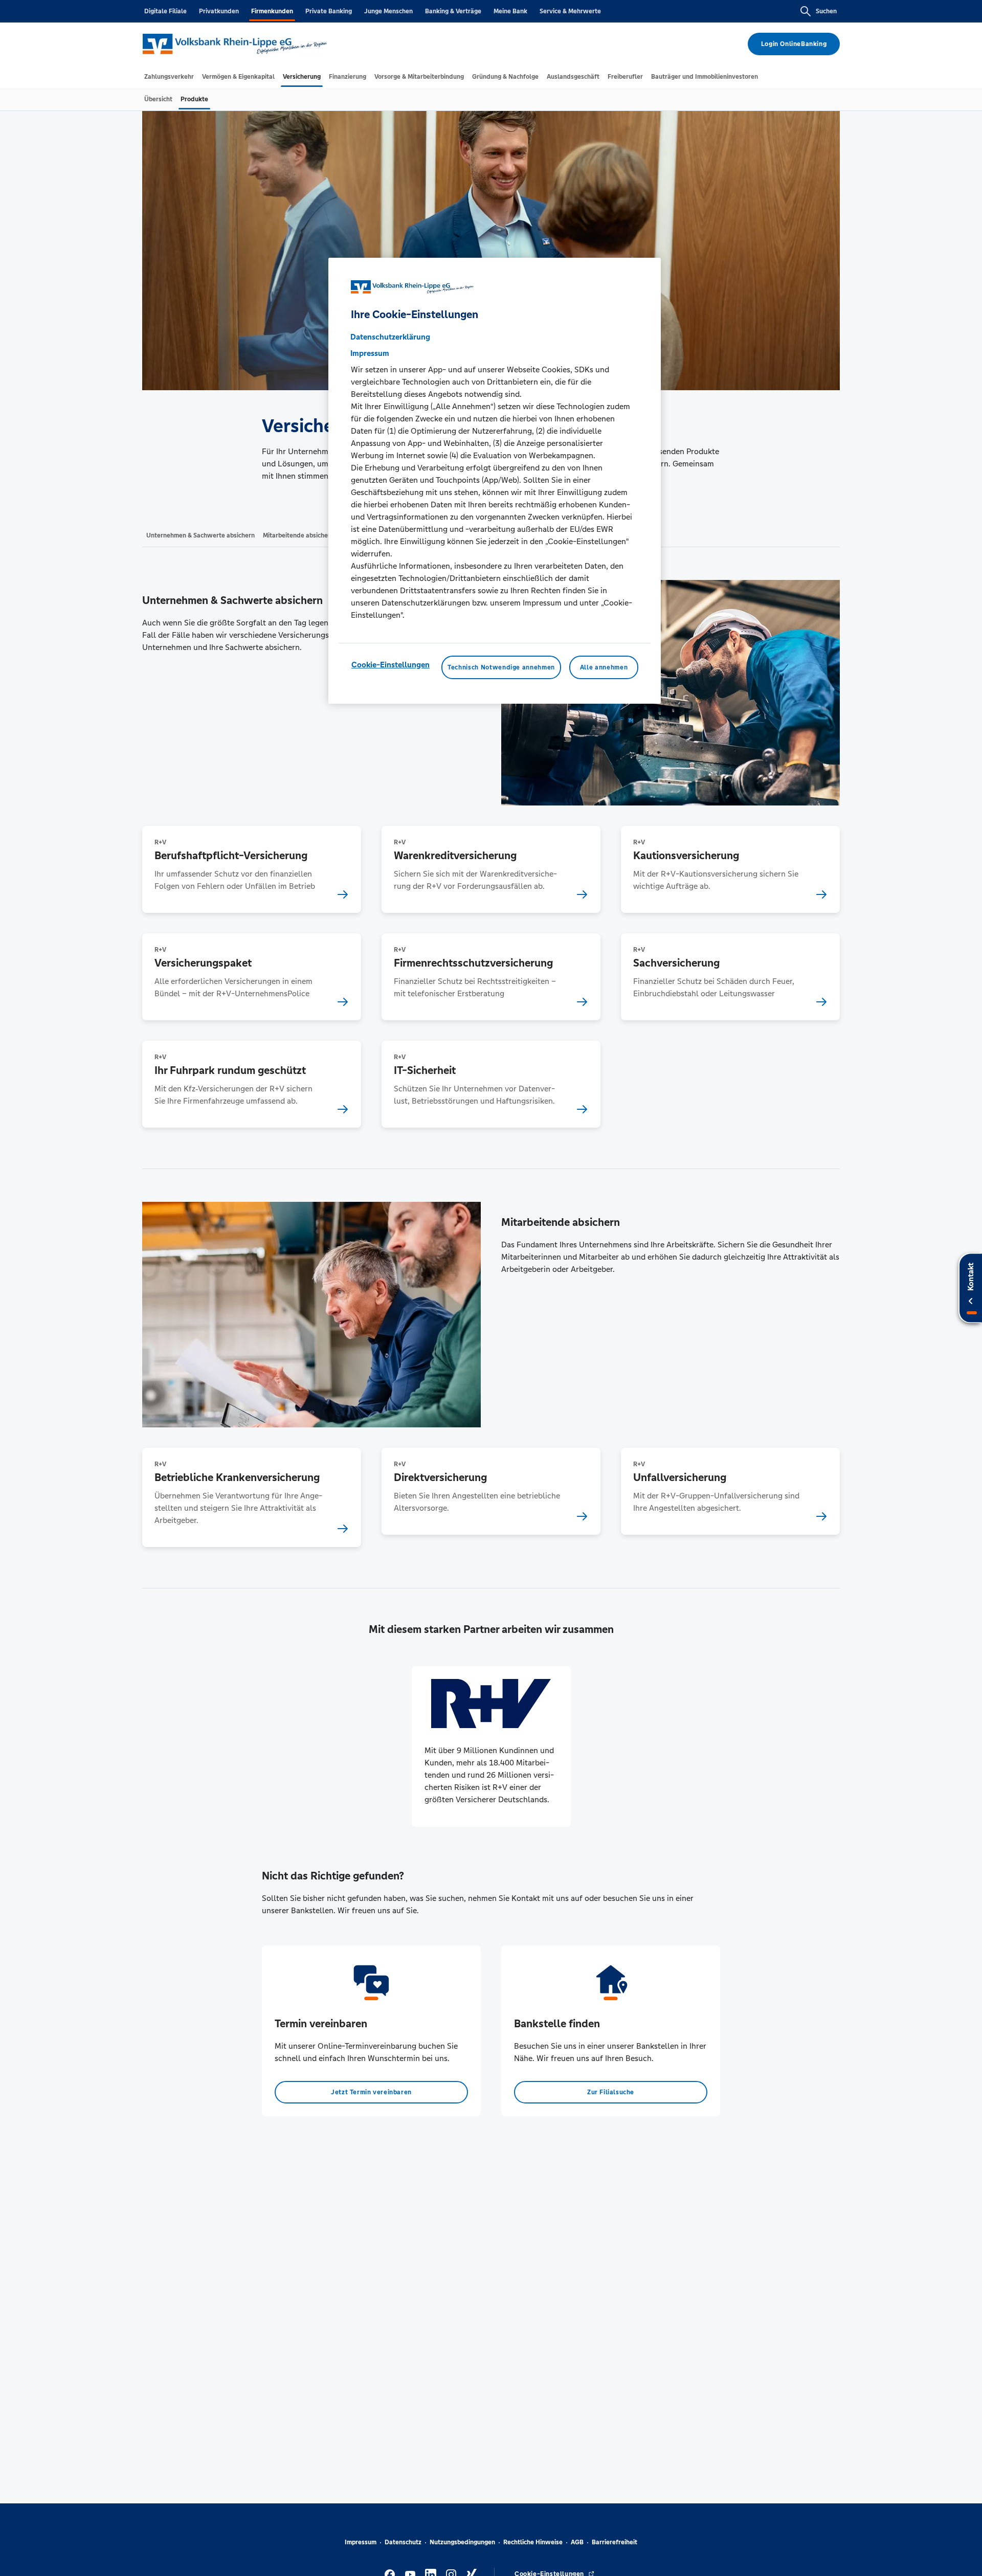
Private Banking (329, 11)
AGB (577, 2542)
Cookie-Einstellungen (390, 664)
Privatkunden (219, 11)
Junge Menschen (388, 11)
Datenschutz (403, 2542)
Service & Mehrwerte (570, 11)
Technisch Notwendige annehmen (501, 667)
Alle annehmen (604, 667)
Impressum (361, 2542)
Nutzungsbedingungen (462, 2542)
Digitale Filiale (165, 11)
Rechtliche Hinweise (533, 2542)
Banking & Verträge (453, 11)
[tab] (169, 77)
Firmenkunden (272, 11)
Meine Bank (510, 11)
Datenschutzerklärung (390, 336)
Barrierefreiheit (615, 2542)
